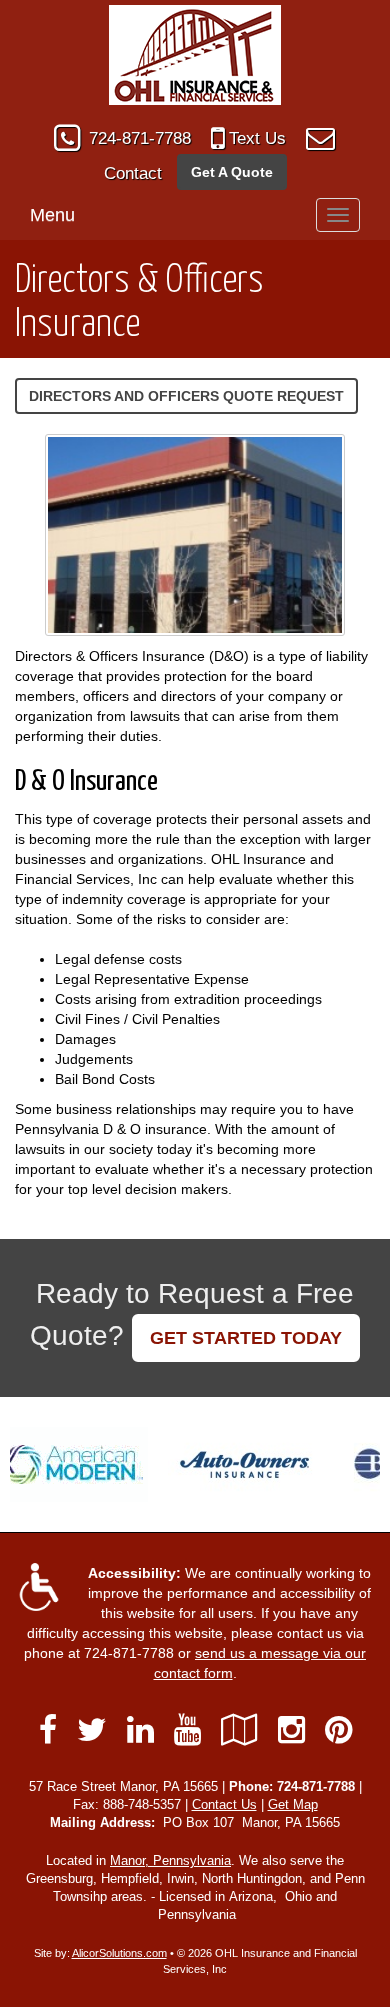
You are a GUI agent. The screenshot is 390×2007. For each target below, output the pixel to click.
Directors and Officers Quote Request (186, 396)
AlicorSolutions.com (119, 1953)
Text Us (257, 138)
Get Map (293, 1805)
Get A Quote (232, 172)
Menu (52, 215)
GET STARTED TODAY (246, 1338)
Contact (133, 173)
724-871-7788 (140, 138)
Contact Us (224, 1805)
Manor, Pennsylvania (170, 1861)
